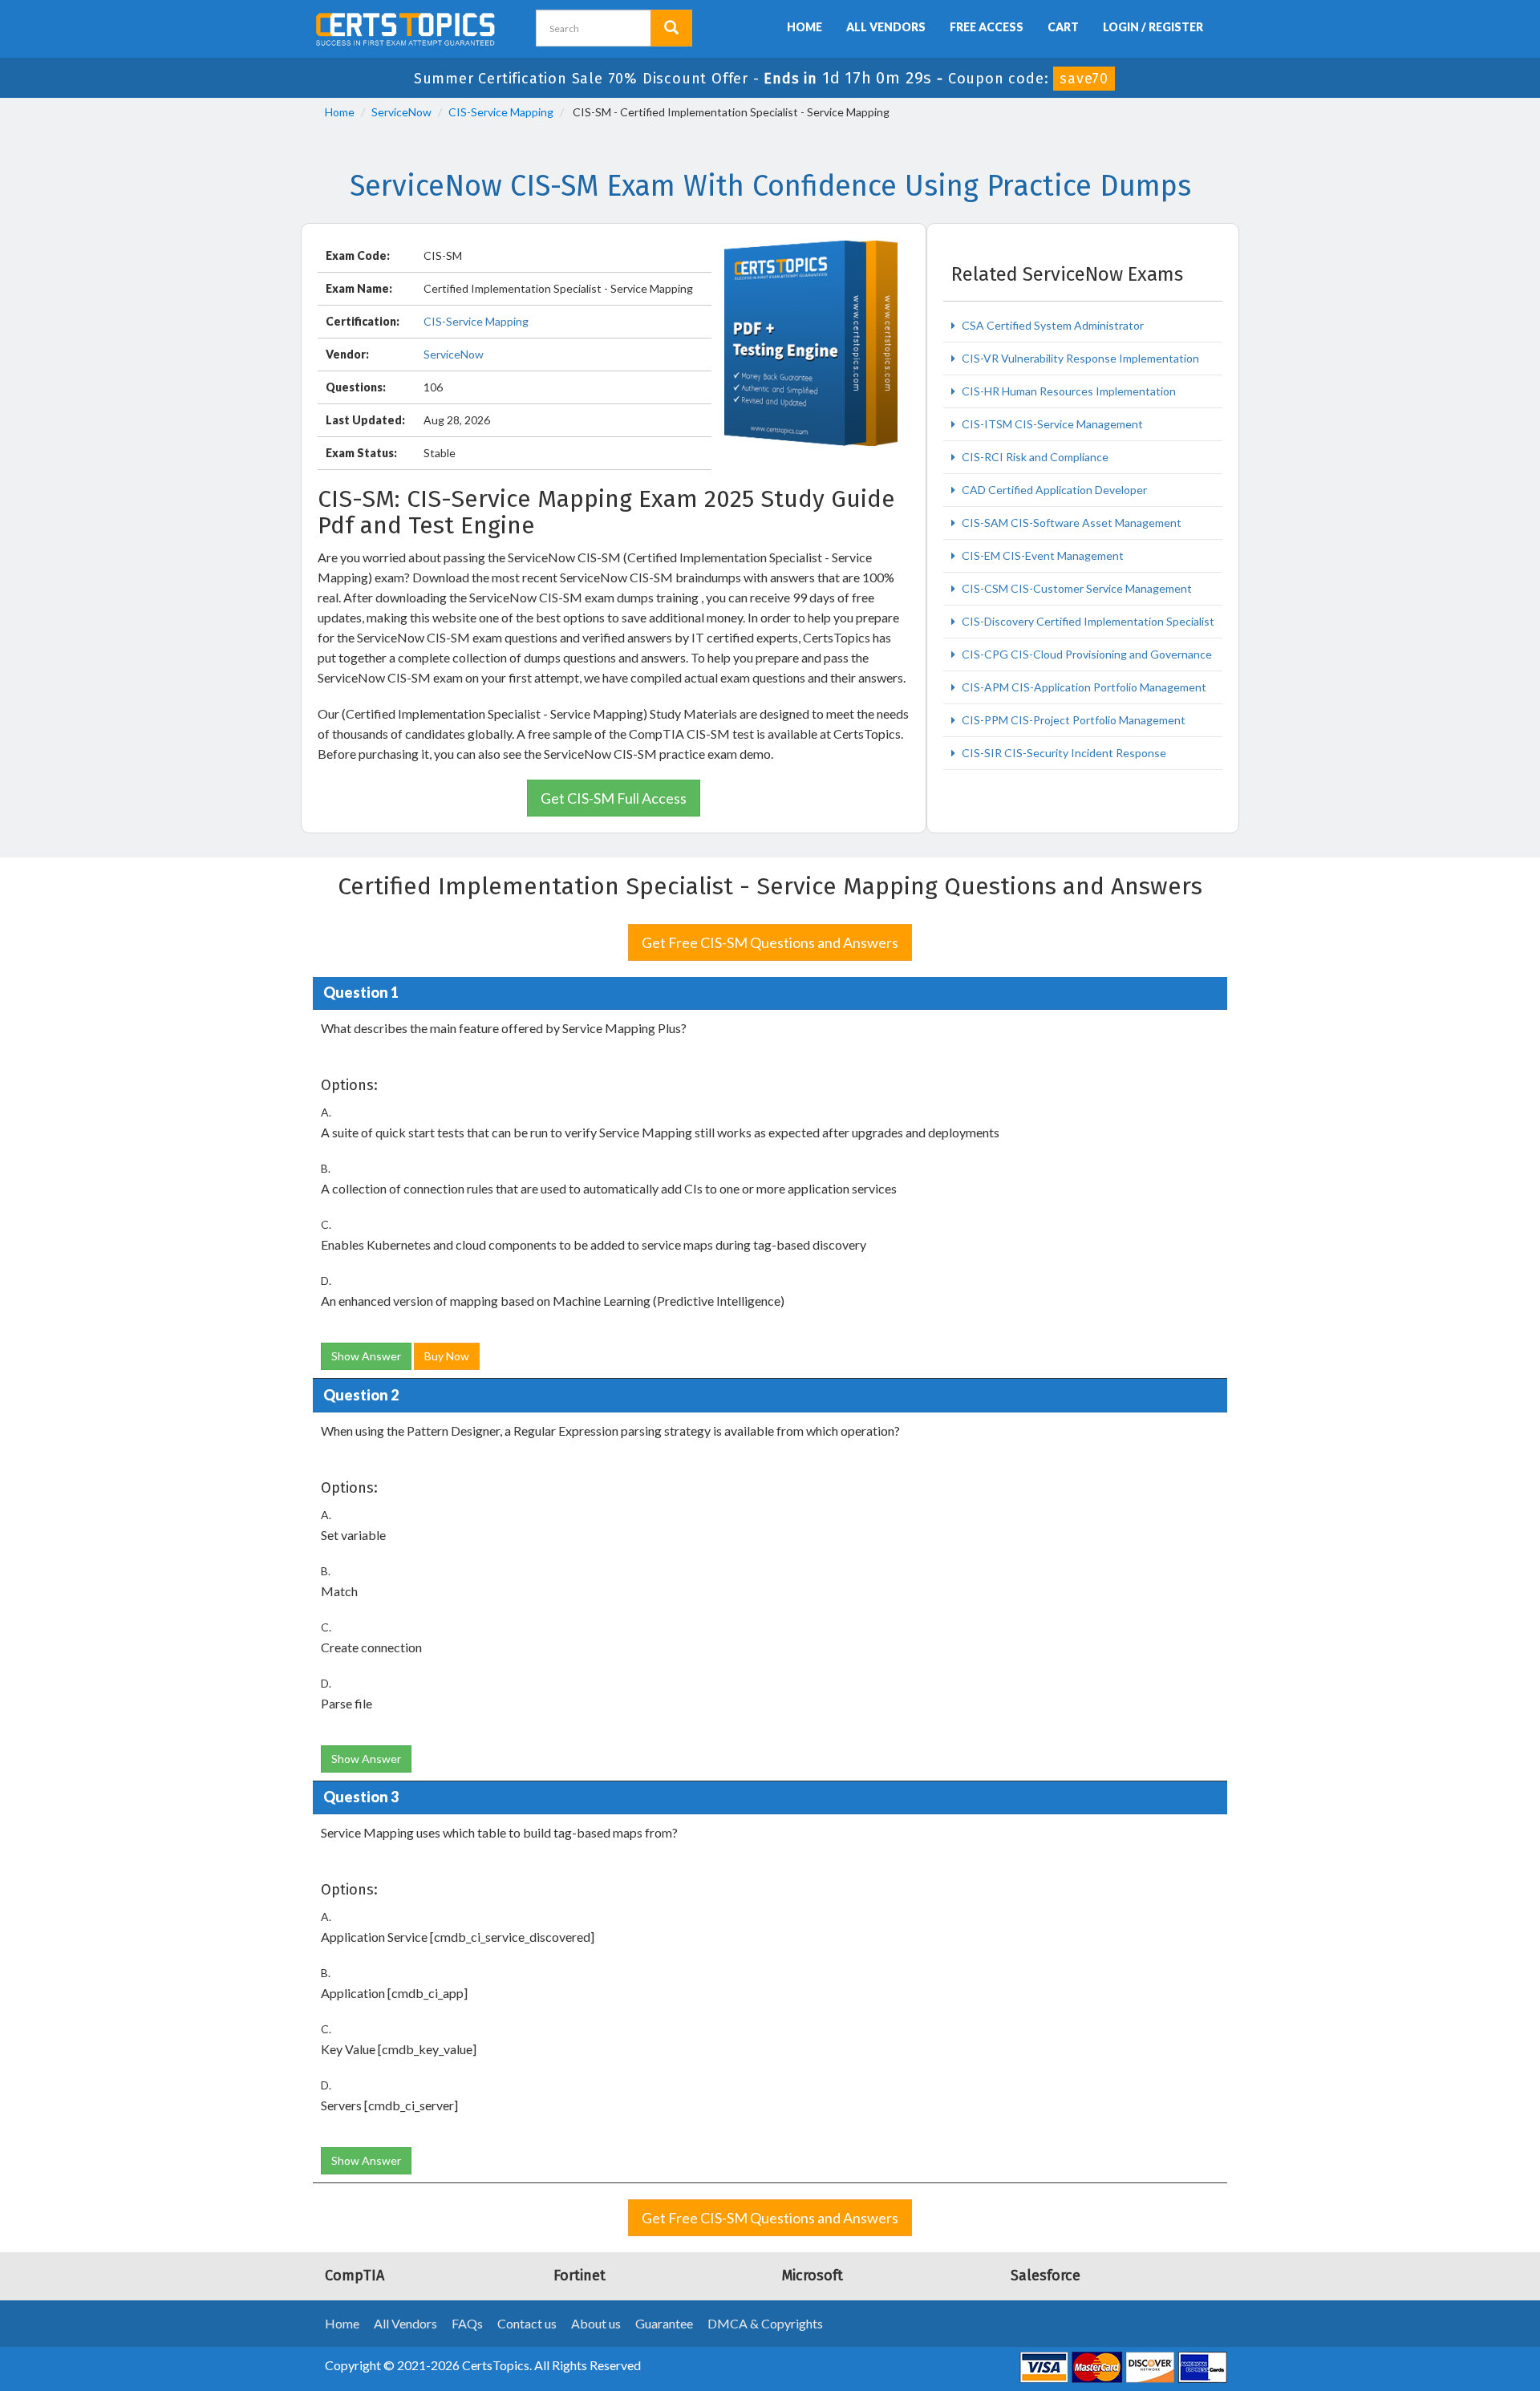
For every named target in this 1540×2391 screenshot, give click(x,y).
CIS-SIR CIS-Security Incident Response (1063, 753)
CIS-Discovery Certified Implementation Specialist (1087, 621)
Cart (1063, 27)
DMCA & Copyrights (765, 2323)
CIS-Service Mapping (501, 112)
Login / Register (1153, 27)
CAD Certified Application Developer (1053, 490)
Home (804, 27)
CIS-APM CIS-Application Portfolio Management (1083, 687)
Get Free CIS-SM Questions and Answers (770, 942)
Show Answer (366, 1356)
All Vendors (886, 27)
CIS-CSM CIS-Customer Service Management (1076, 588)
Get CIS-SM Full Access (614, 798)
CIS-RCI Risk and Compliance (1034, 457)
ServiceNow (401, 112)
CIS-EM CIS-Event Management (1042, 555)
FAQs (467, 2323)
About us (596, 2323)
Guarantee (664, 2323)
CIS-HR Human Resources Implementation (1068, 391)
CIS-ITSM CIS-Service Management (1051, 424)
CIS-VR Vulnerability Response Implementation (1079, 358)
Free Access (987, 27)
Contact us (527, 2323)
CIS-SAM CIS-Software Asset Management (1070, 523)
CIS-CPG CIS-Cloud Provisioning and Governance (1086, 654)
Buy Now (447, 1356)
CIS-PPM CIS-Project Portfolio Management (1072, 720)
